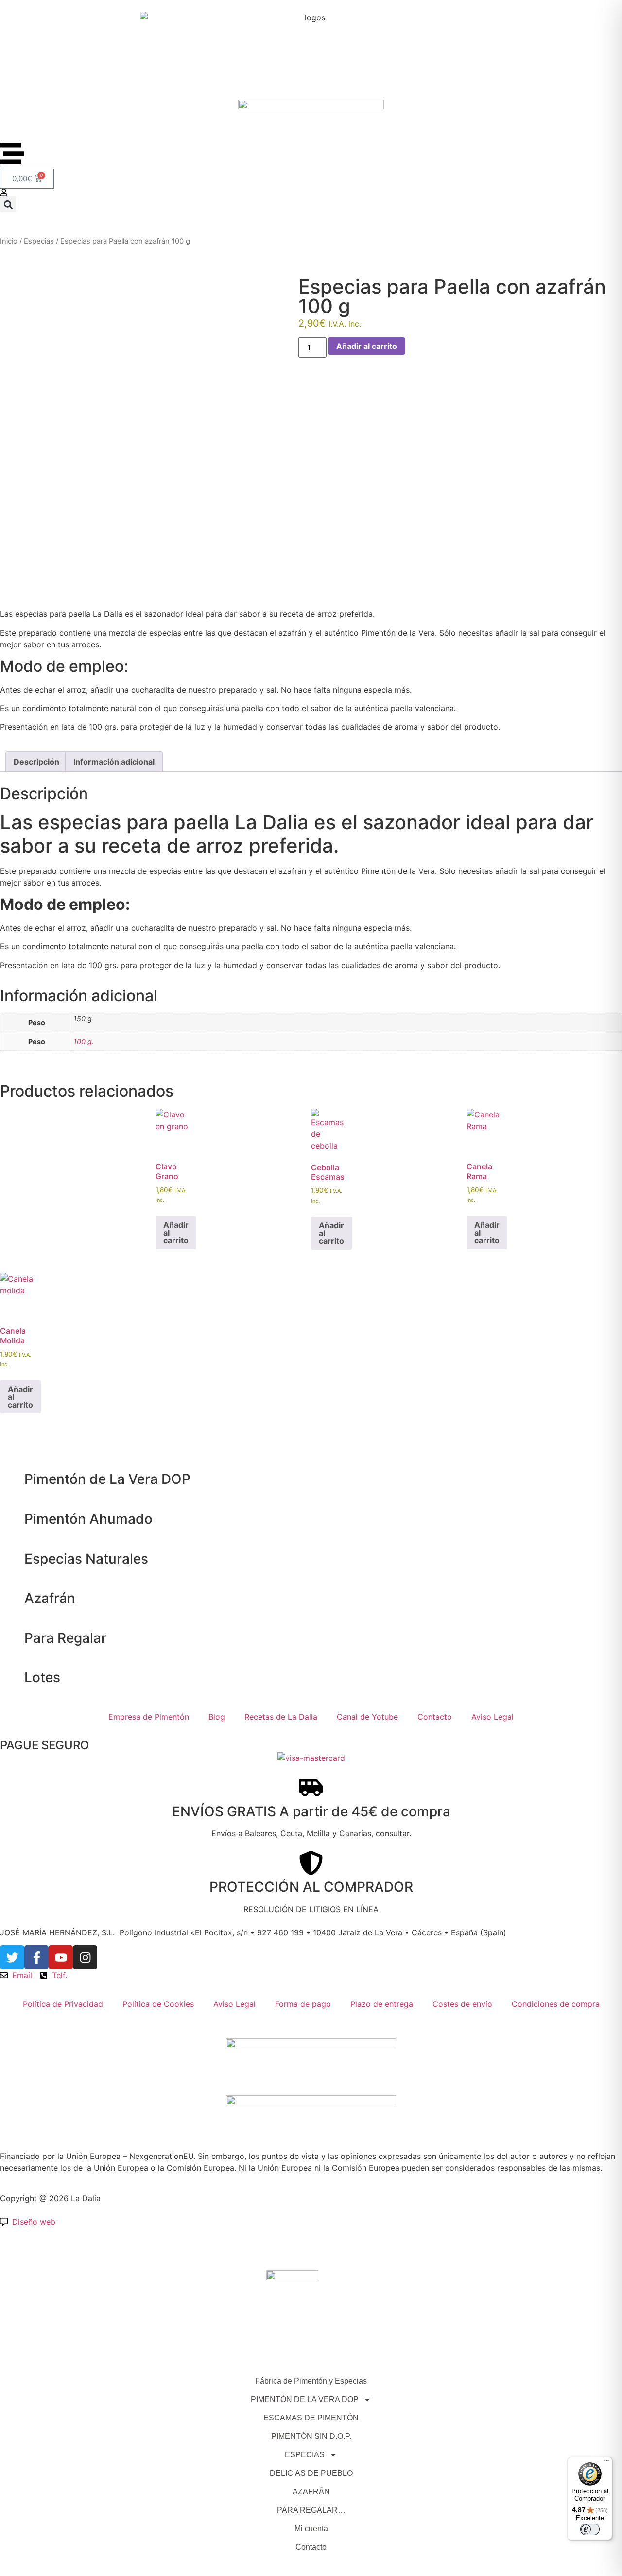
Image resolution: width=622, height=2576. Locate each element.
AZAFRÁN (311, 2492)
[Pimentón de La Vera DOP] (12, 1479)
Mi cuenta (311, 2529)
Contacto (435, 1717)
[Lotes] (12, 1678)
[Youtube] (61, 1957)
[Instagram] (85, 1957)
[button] (8, 204)
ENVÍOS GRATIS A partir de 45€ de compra (311, 1811)
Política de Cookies (158, 2004)
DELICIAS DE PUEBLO (311, 2473)
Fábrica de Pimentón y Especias (311, 2381)
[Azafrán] (12, 1599)
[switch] (590, 2529)
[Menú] (606, 2463)
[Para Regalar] (12, 1638)
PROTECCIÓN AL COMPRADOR (311, 1887)
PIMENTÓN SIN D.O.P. (311, 2436)
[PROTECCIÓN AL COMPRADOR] (311, 1863)
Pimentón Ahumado (88, 1519)
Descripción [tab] (36, 762)
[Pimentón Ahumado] (12, 1519)
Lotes (42, 1677)
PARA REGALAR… (311, 2510)
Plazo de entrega (382, 2004)
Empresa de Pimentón (149, 1717)
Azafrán (50, 1598)
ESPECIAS (305, 2455)
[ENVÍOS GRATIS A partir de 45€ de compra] (311, 1788)
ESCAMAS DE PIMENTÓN (311, 2418)
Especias (39, 241)
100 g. (84, 1041)
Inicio (9, 241)
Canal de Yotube (367, 1717)
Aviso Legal (492, 1717)
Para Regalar (65, 1638)
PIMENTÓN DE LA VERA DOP (305, 2399)
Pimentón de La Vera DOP (107, 1479)
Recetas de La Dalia (281, 1717)
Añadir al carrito (367, 346)
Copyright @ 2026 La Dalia (50, 2198)
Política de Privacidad (63, 2004)
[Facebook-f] (36, 1957)
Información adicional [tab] (114, 762)
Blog (217, 1717)
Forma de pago (303, 2004)
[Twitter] (12, 1957)
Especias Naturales (86, 1559)
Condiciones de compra (556, 2004)
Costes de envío (462, 2004)
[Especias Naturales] (12, 1559)
